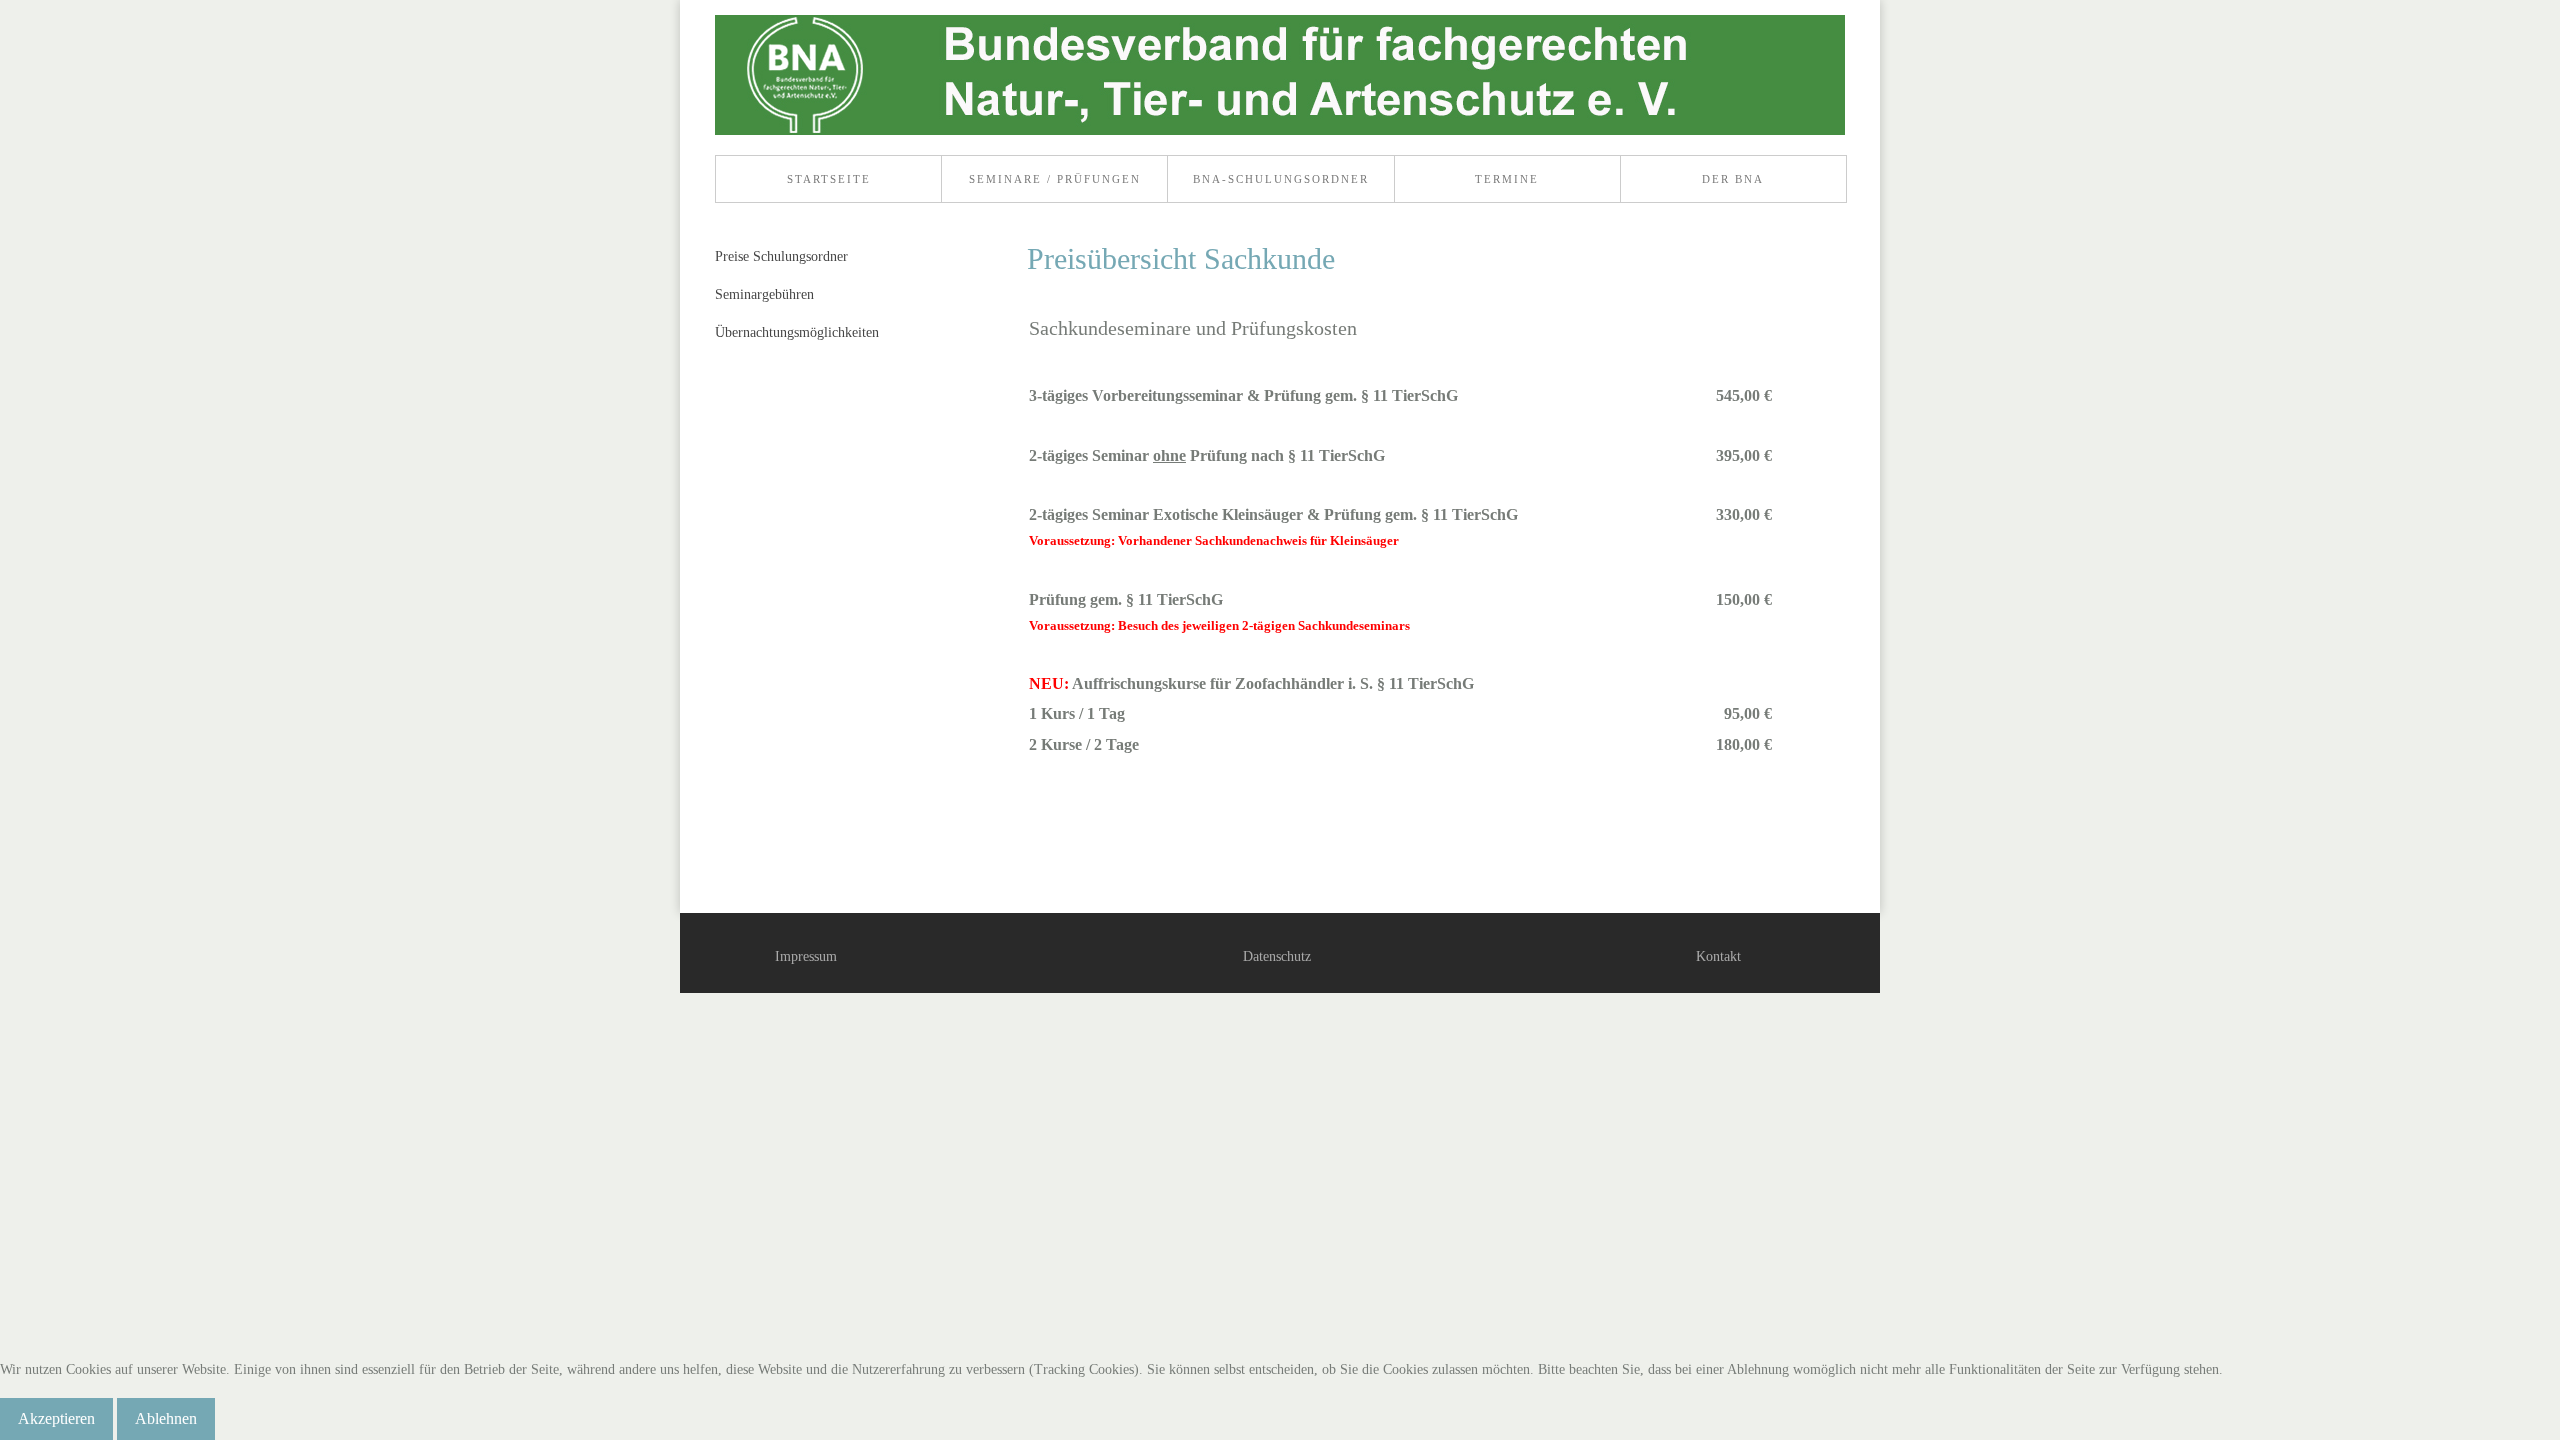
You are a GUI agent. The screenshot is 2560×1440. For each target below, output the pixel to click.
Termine (1507, 179)
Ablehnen (166, 1418)
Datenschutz (1277, 956)
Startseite (829, 179)
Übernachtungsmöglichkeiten (797, 332)
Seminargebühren (764, 294)
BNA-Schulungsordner (1281, 179)
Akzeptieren (56, 1418)
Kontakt (1718, 956)
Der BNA (1733, 179)
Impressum (806, 956)
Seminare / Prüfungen (1055, 179)
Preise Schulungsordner (781, 256)
